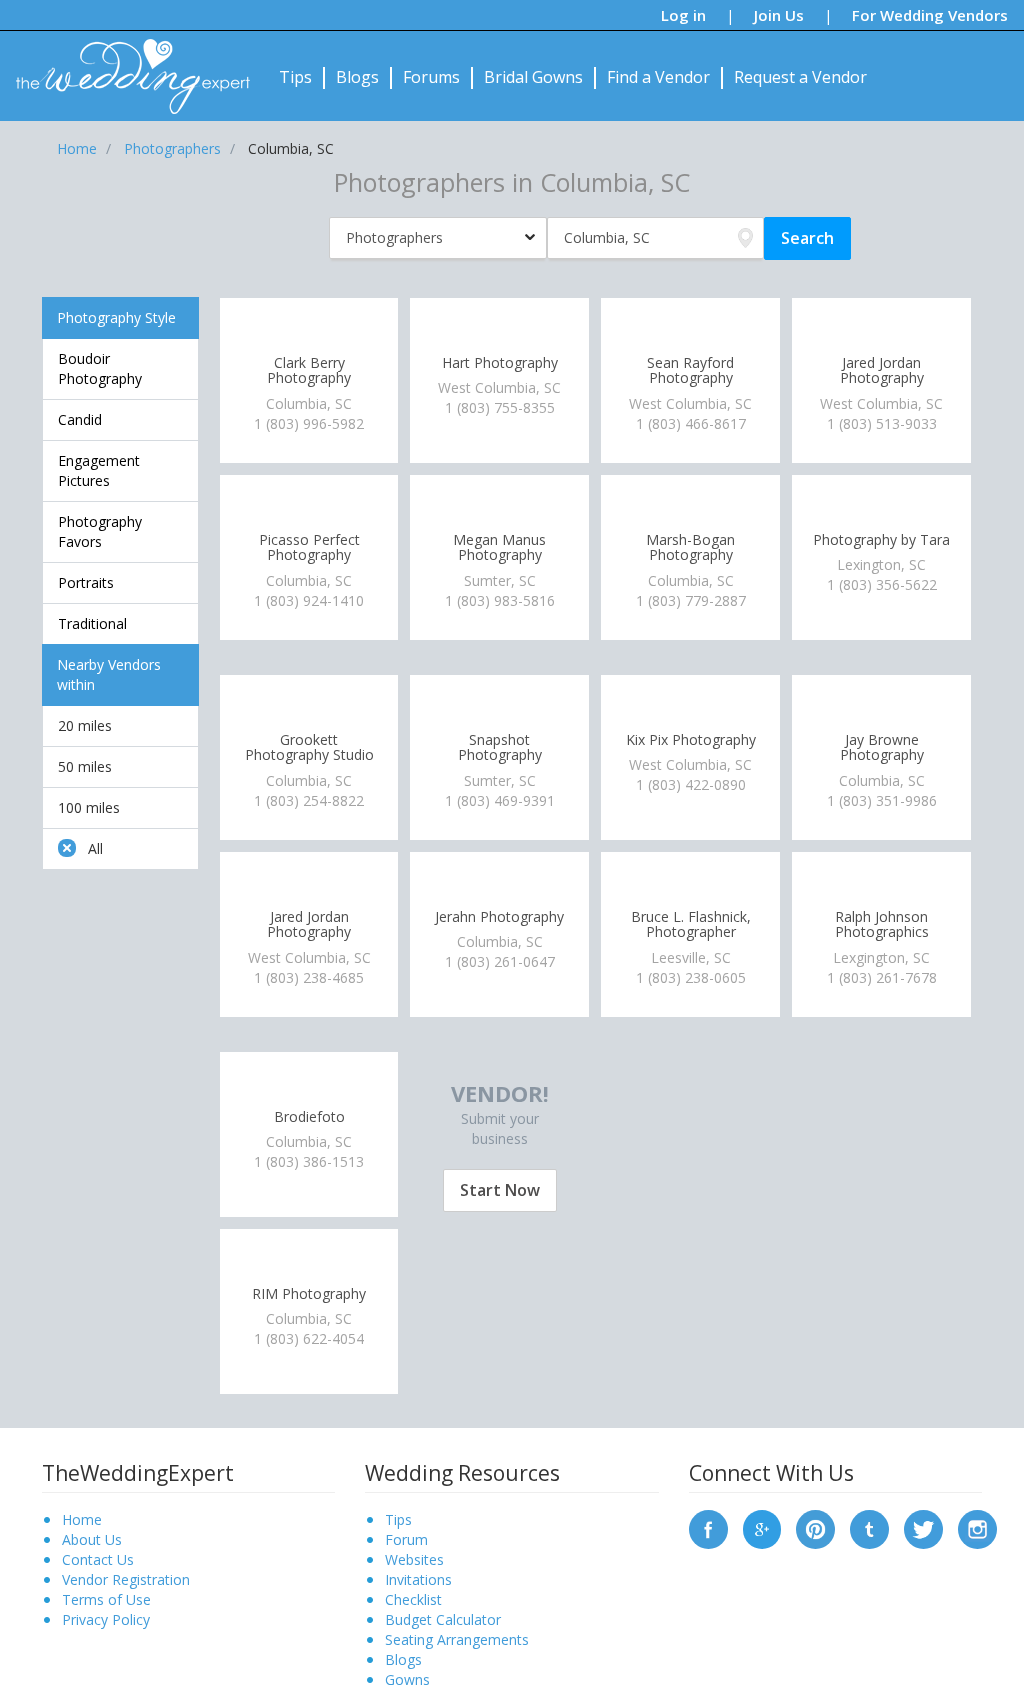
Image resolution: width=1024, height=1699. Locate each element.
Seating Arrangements (457, 1639)
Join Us (779, 15)
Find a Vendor (658, 77)
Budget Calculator (443, 1619)
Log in (683, 15)
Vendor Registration (126, 1579)
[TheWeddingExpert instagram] (977, 1527)
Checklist (413, 1599)
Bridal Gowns (533, 77)
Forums (431, 77)
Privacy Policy (106, 1619)
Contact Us (98, 1559)
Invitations (418, 1579)
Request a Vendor (800, 77)
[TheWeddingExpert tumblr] (869, 1527)
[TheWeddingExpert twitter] (923, 1527)
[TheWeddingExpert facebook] (708, 1527)
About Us (92, 1539)
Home (82, 1519)
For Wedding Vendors (930, 15)
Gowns (407, 1679)
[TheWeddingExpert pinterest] (815, 1527)
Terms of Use (106, 1599)
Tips (295, 77)
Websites (414, 1559)
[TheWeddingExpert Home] (124, 65)
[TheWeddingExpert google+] (762, 1527)
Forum (406, 1539)
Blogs (357, 77)
